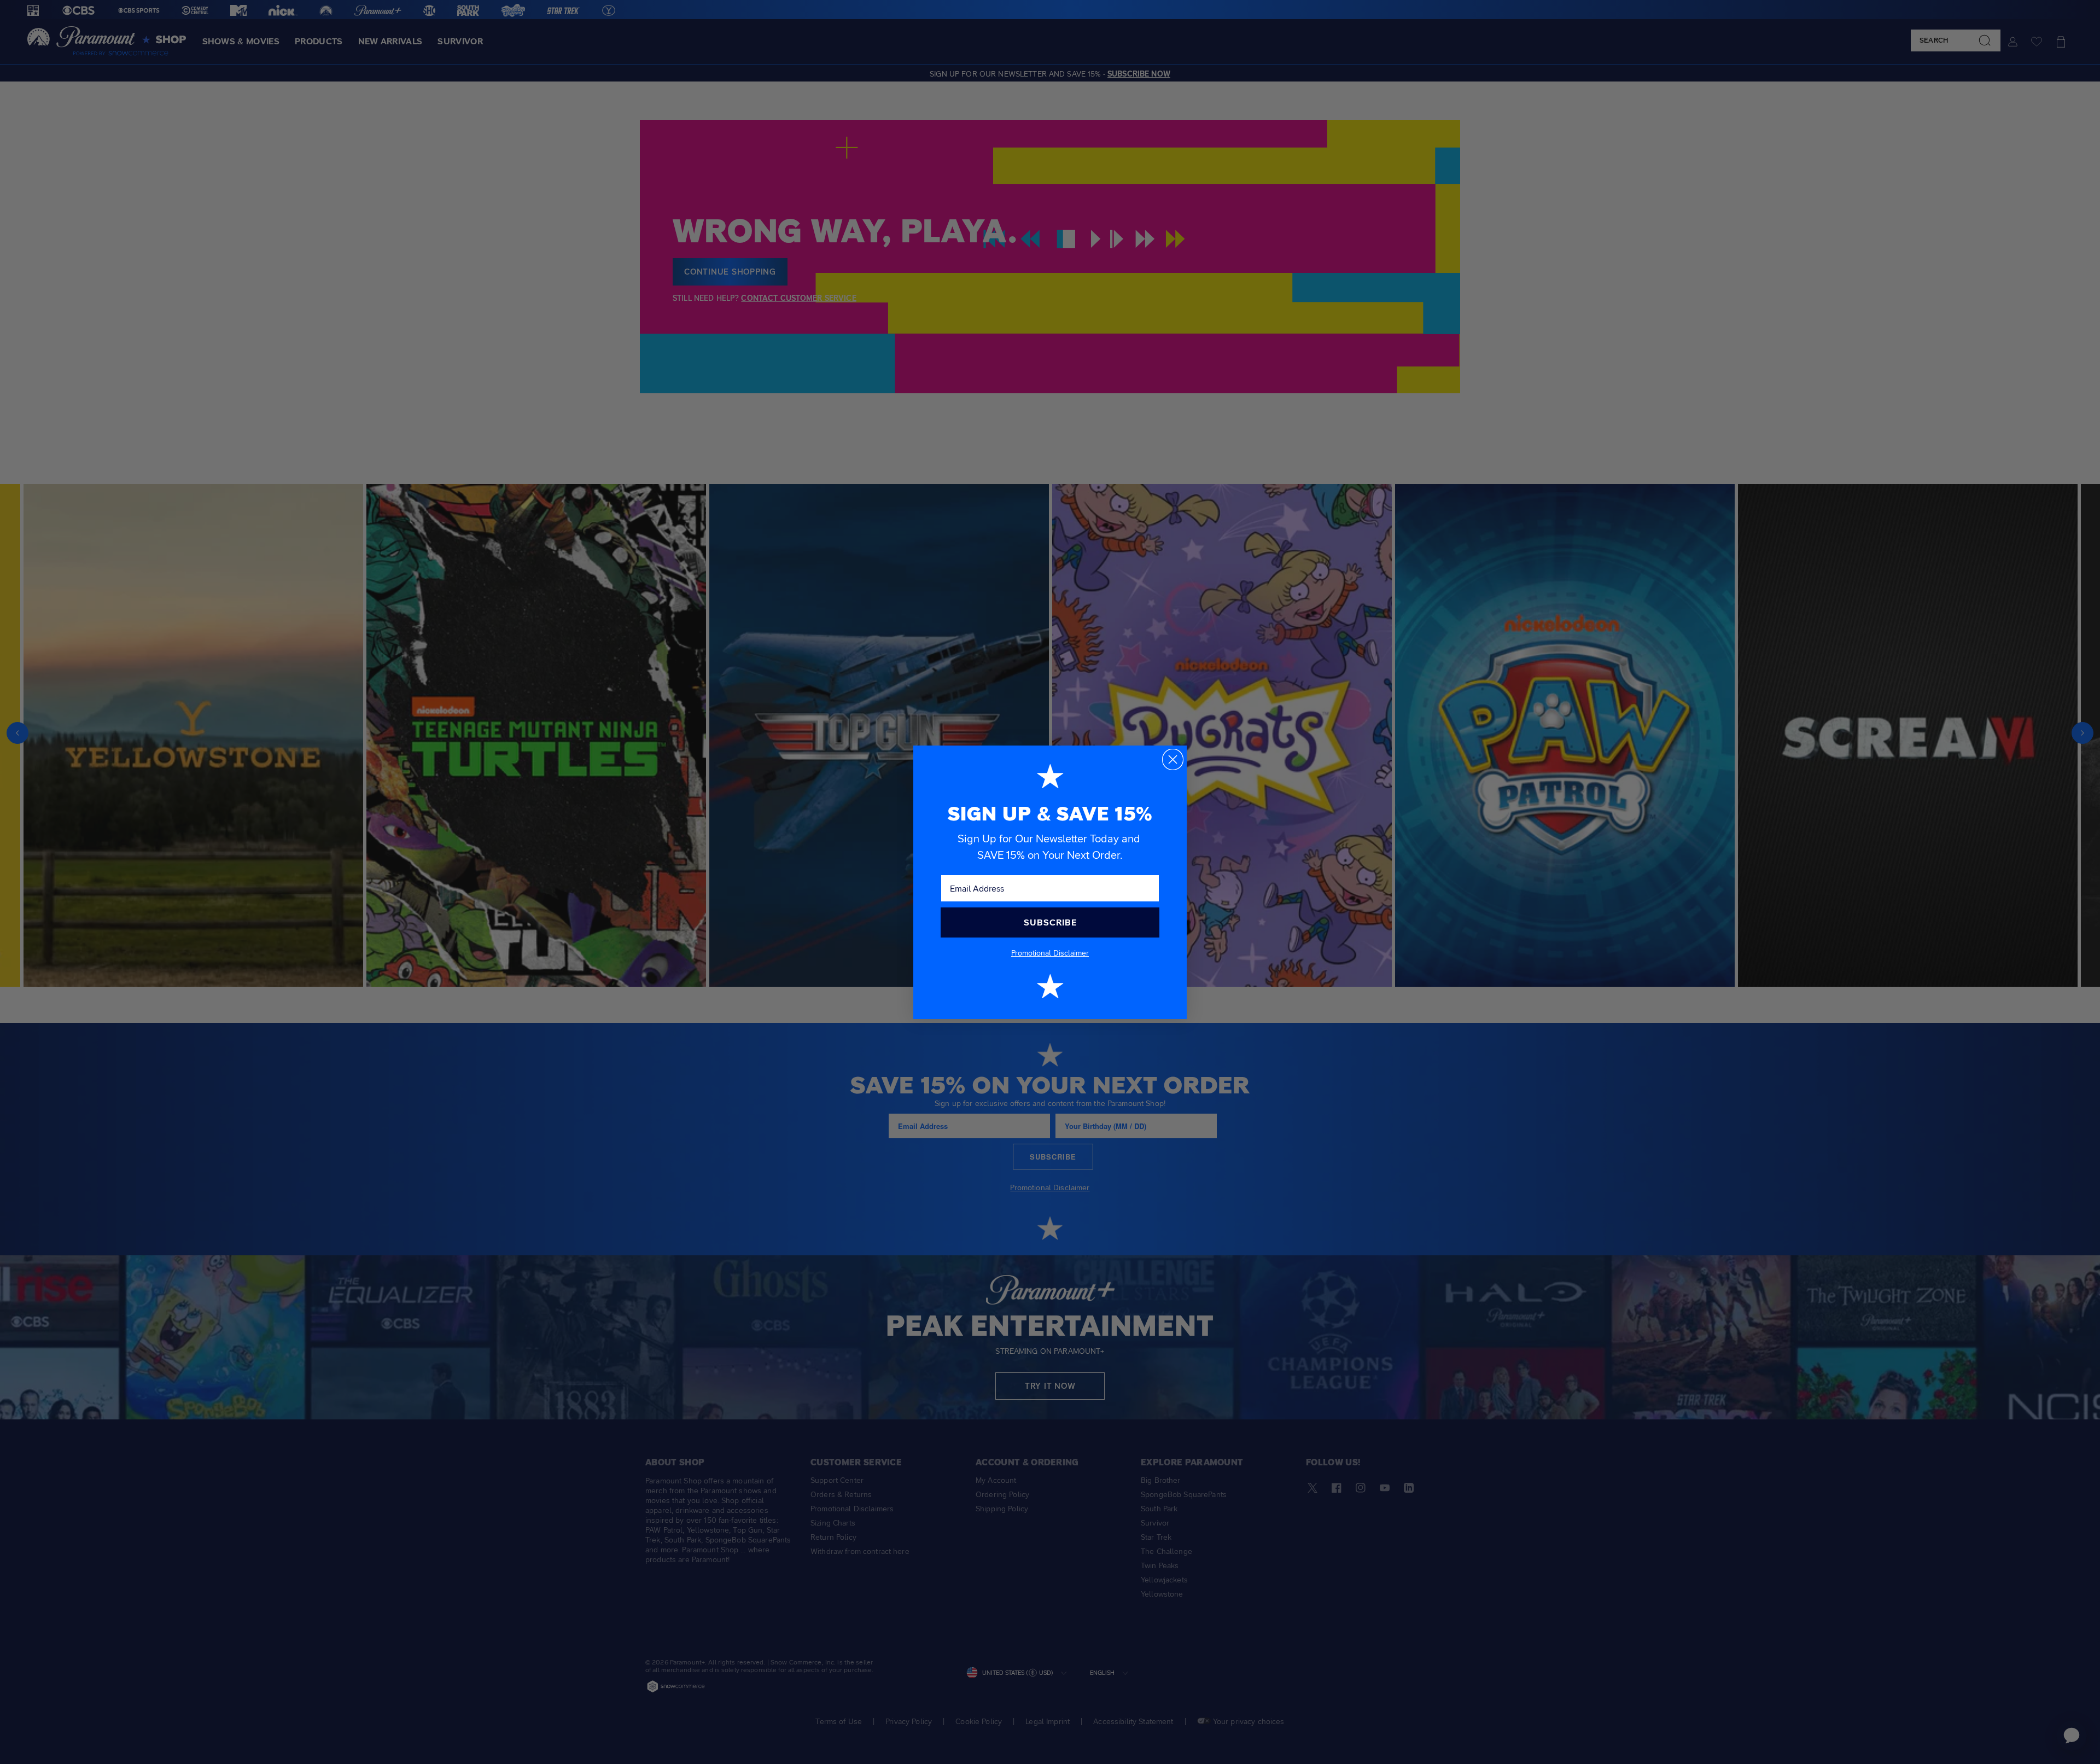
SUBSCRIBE (1050, 922)
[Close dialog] (1173, 759)
